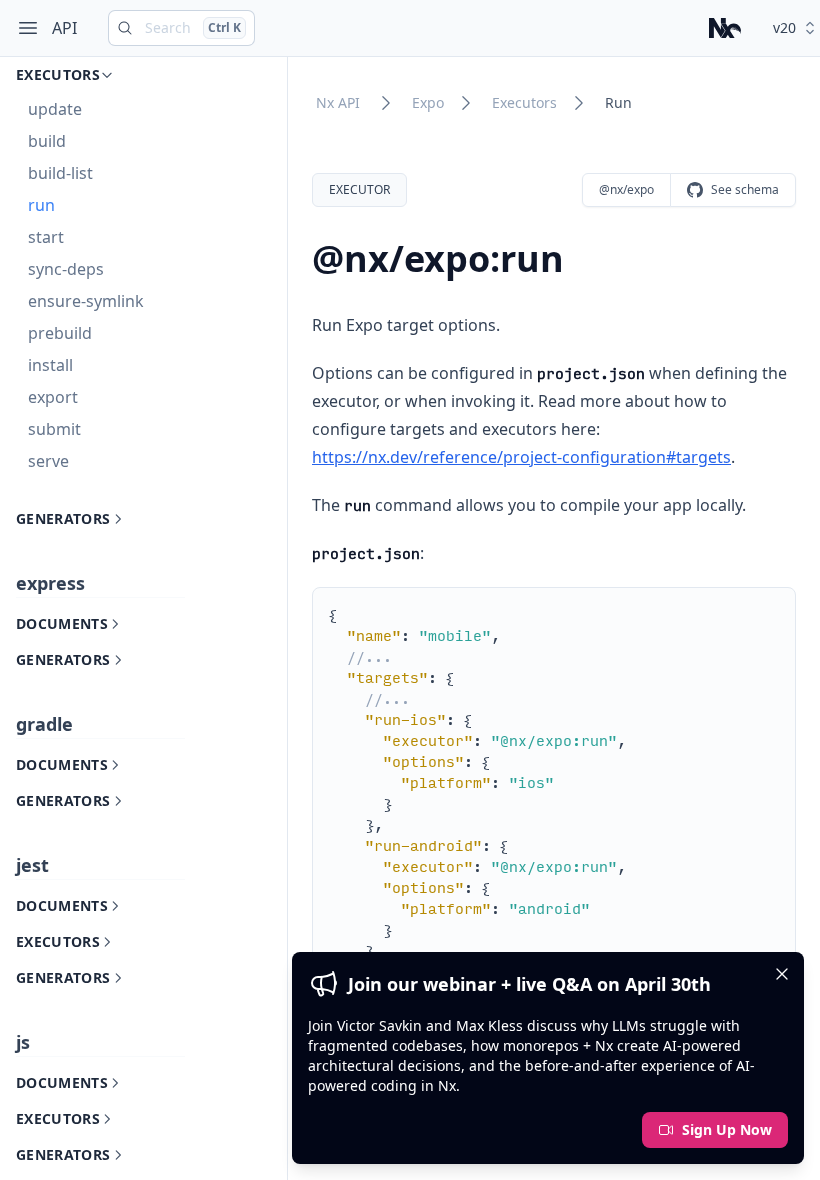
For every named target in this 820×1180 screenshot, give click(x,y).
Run (618, 102)
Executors (524, 102)
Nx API (338, 102)
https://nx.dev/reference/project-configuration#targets (521, 457)
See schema (745, 189)
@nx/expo (626, 189)
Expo (428, 102)
